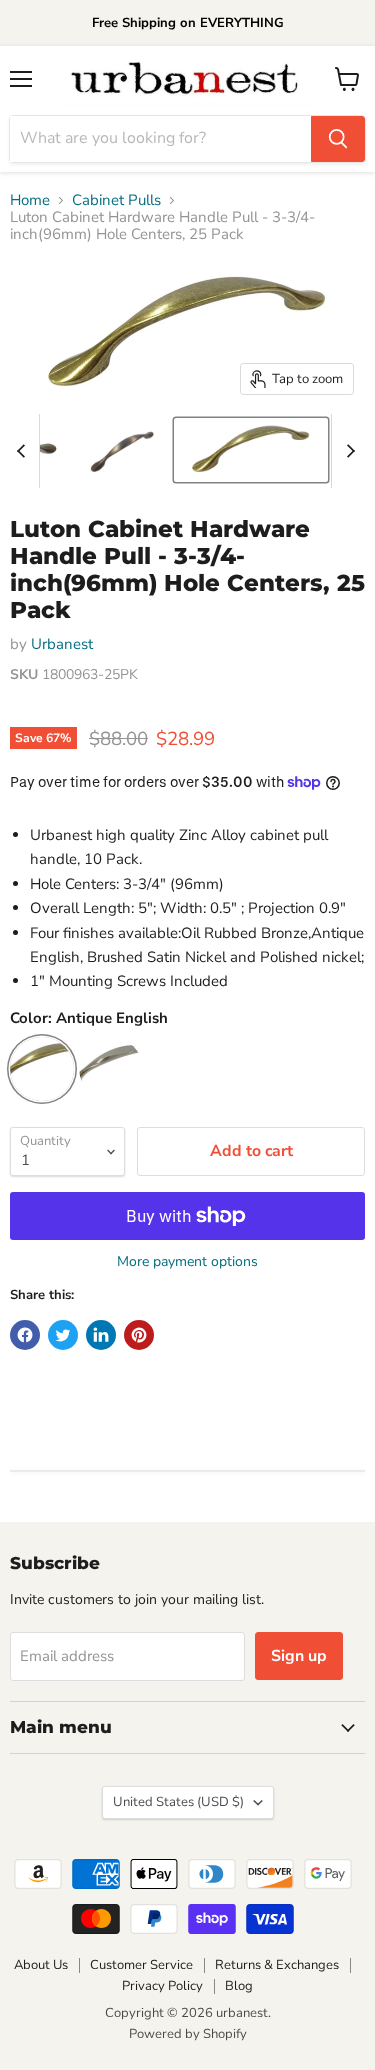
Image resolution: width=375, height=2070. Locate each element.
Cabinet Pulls (116, 200)
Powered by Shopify (188, 2034)
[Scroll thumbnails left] (24, 451)
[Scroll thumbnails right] (347, 451)
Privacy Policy (162, 1986)
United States (178, 1802)
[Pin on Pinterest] (139, 1335)
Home (30, 200)
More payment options (187, 1262)
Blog (239, 1986)
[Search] (338, 139)
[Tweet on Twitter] (63, 1335)
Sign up (299, 1656)
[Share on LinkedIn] (101, 1335)
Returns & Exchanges (277, 1965)
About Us (41, 1965)
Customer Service (141, 1965)
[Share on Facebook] (25, 1335)
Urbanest (62, 644)
